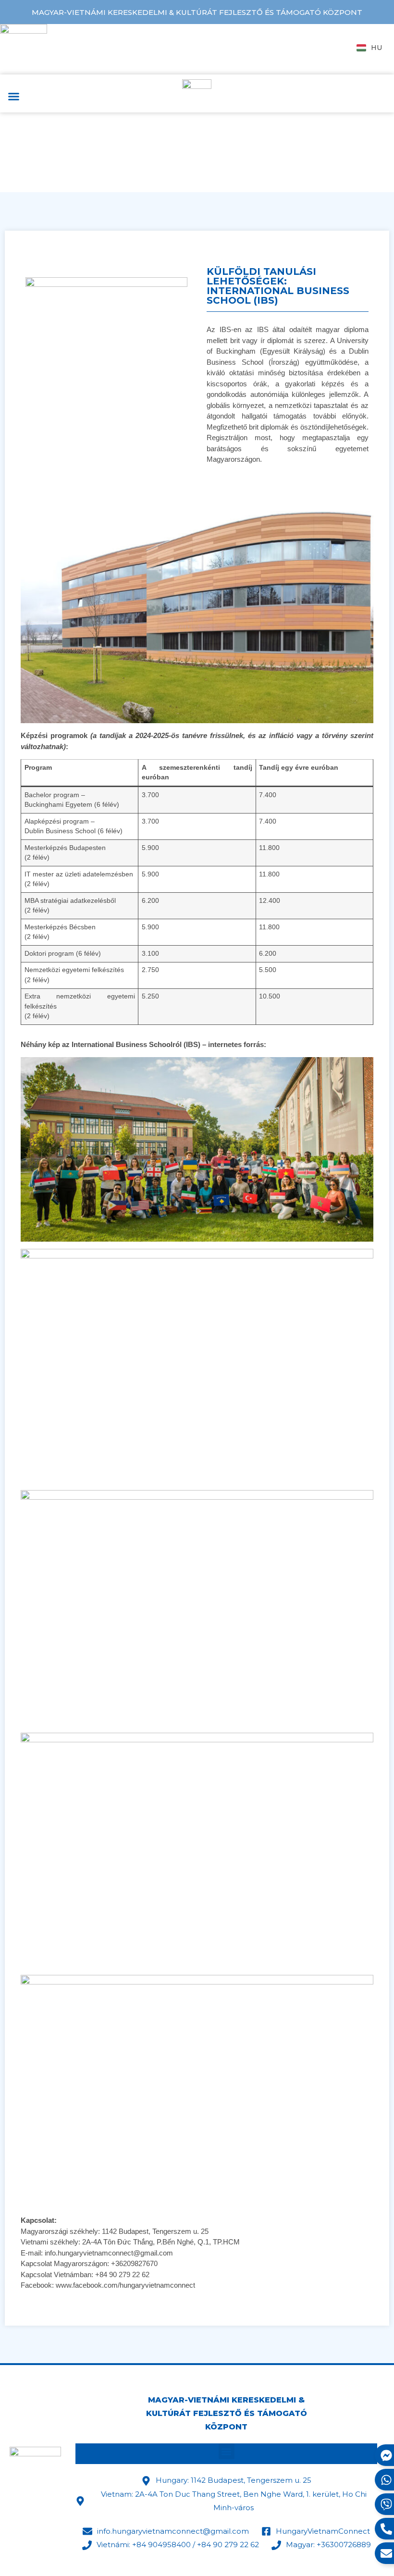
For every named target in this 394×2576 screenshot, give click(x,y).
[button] (14, 97)
